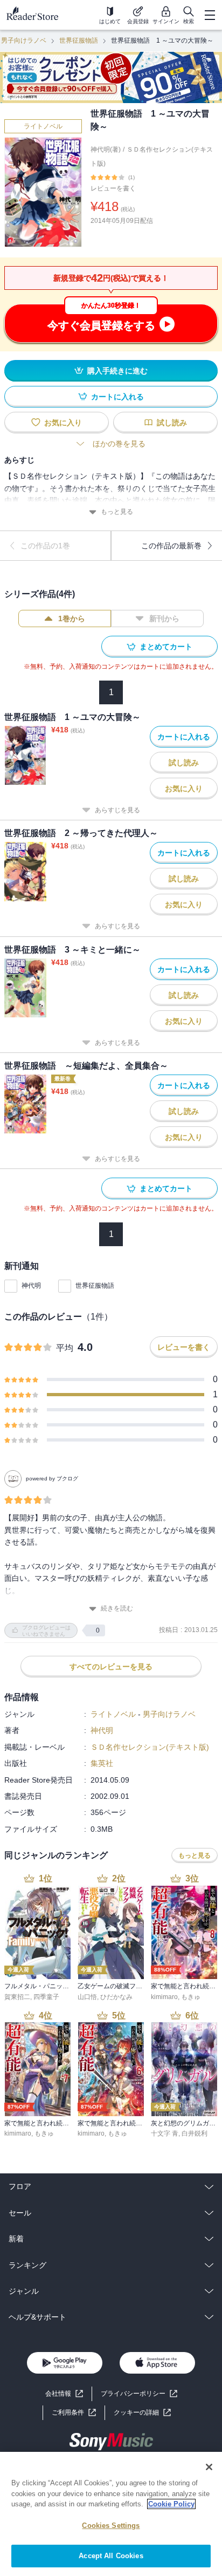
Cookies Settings (111, 2526)
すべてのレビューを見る (111, 1667)
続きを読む (117, 1608)
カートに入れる (117, 397)
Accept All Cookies (111, 2556)
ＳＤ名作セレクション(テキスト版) (150, 1747)
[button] (142, 2413)
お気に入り (63, 423)
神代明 (31, 1286)
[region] (111, 2514)
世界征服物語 (79, 40)
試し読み (172, 423)
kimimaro (164, 1997)
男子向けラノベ (24, 40)
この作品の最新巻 (171, 546)
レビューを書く (113, 188)
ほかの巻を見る (119, 444)
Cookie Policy (171, 2504)
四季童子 (46, 1997)
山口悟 (87, 1997)
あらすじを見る (117, 810)
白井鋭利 (195, 2133)
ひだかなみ (116, 1997)
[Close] (209, 2467)
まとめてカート (166, 647)
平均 (65, 1348)
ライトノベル (43, 126)
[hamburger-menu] (210, 15)
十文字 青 (165, 2133)
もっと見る (117, 512)
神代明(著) (106, 149)
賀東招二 (17, 1997)
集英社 (102, 1763)
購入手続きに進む (117, 371)
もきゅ (191, 1997)
